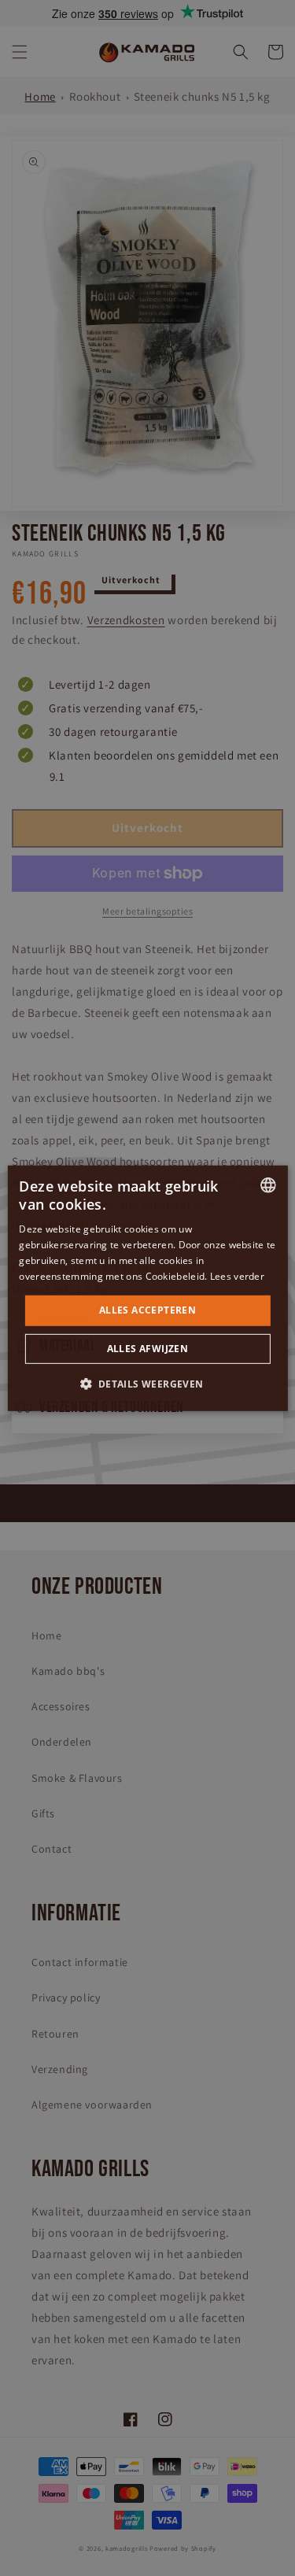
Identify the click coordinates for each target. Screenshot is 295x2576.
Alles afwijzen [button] (148, 1349)
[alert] (147, 1288)
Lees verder (237, 1275)
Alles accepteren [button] (147, 1310)
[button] (147, 1384)
